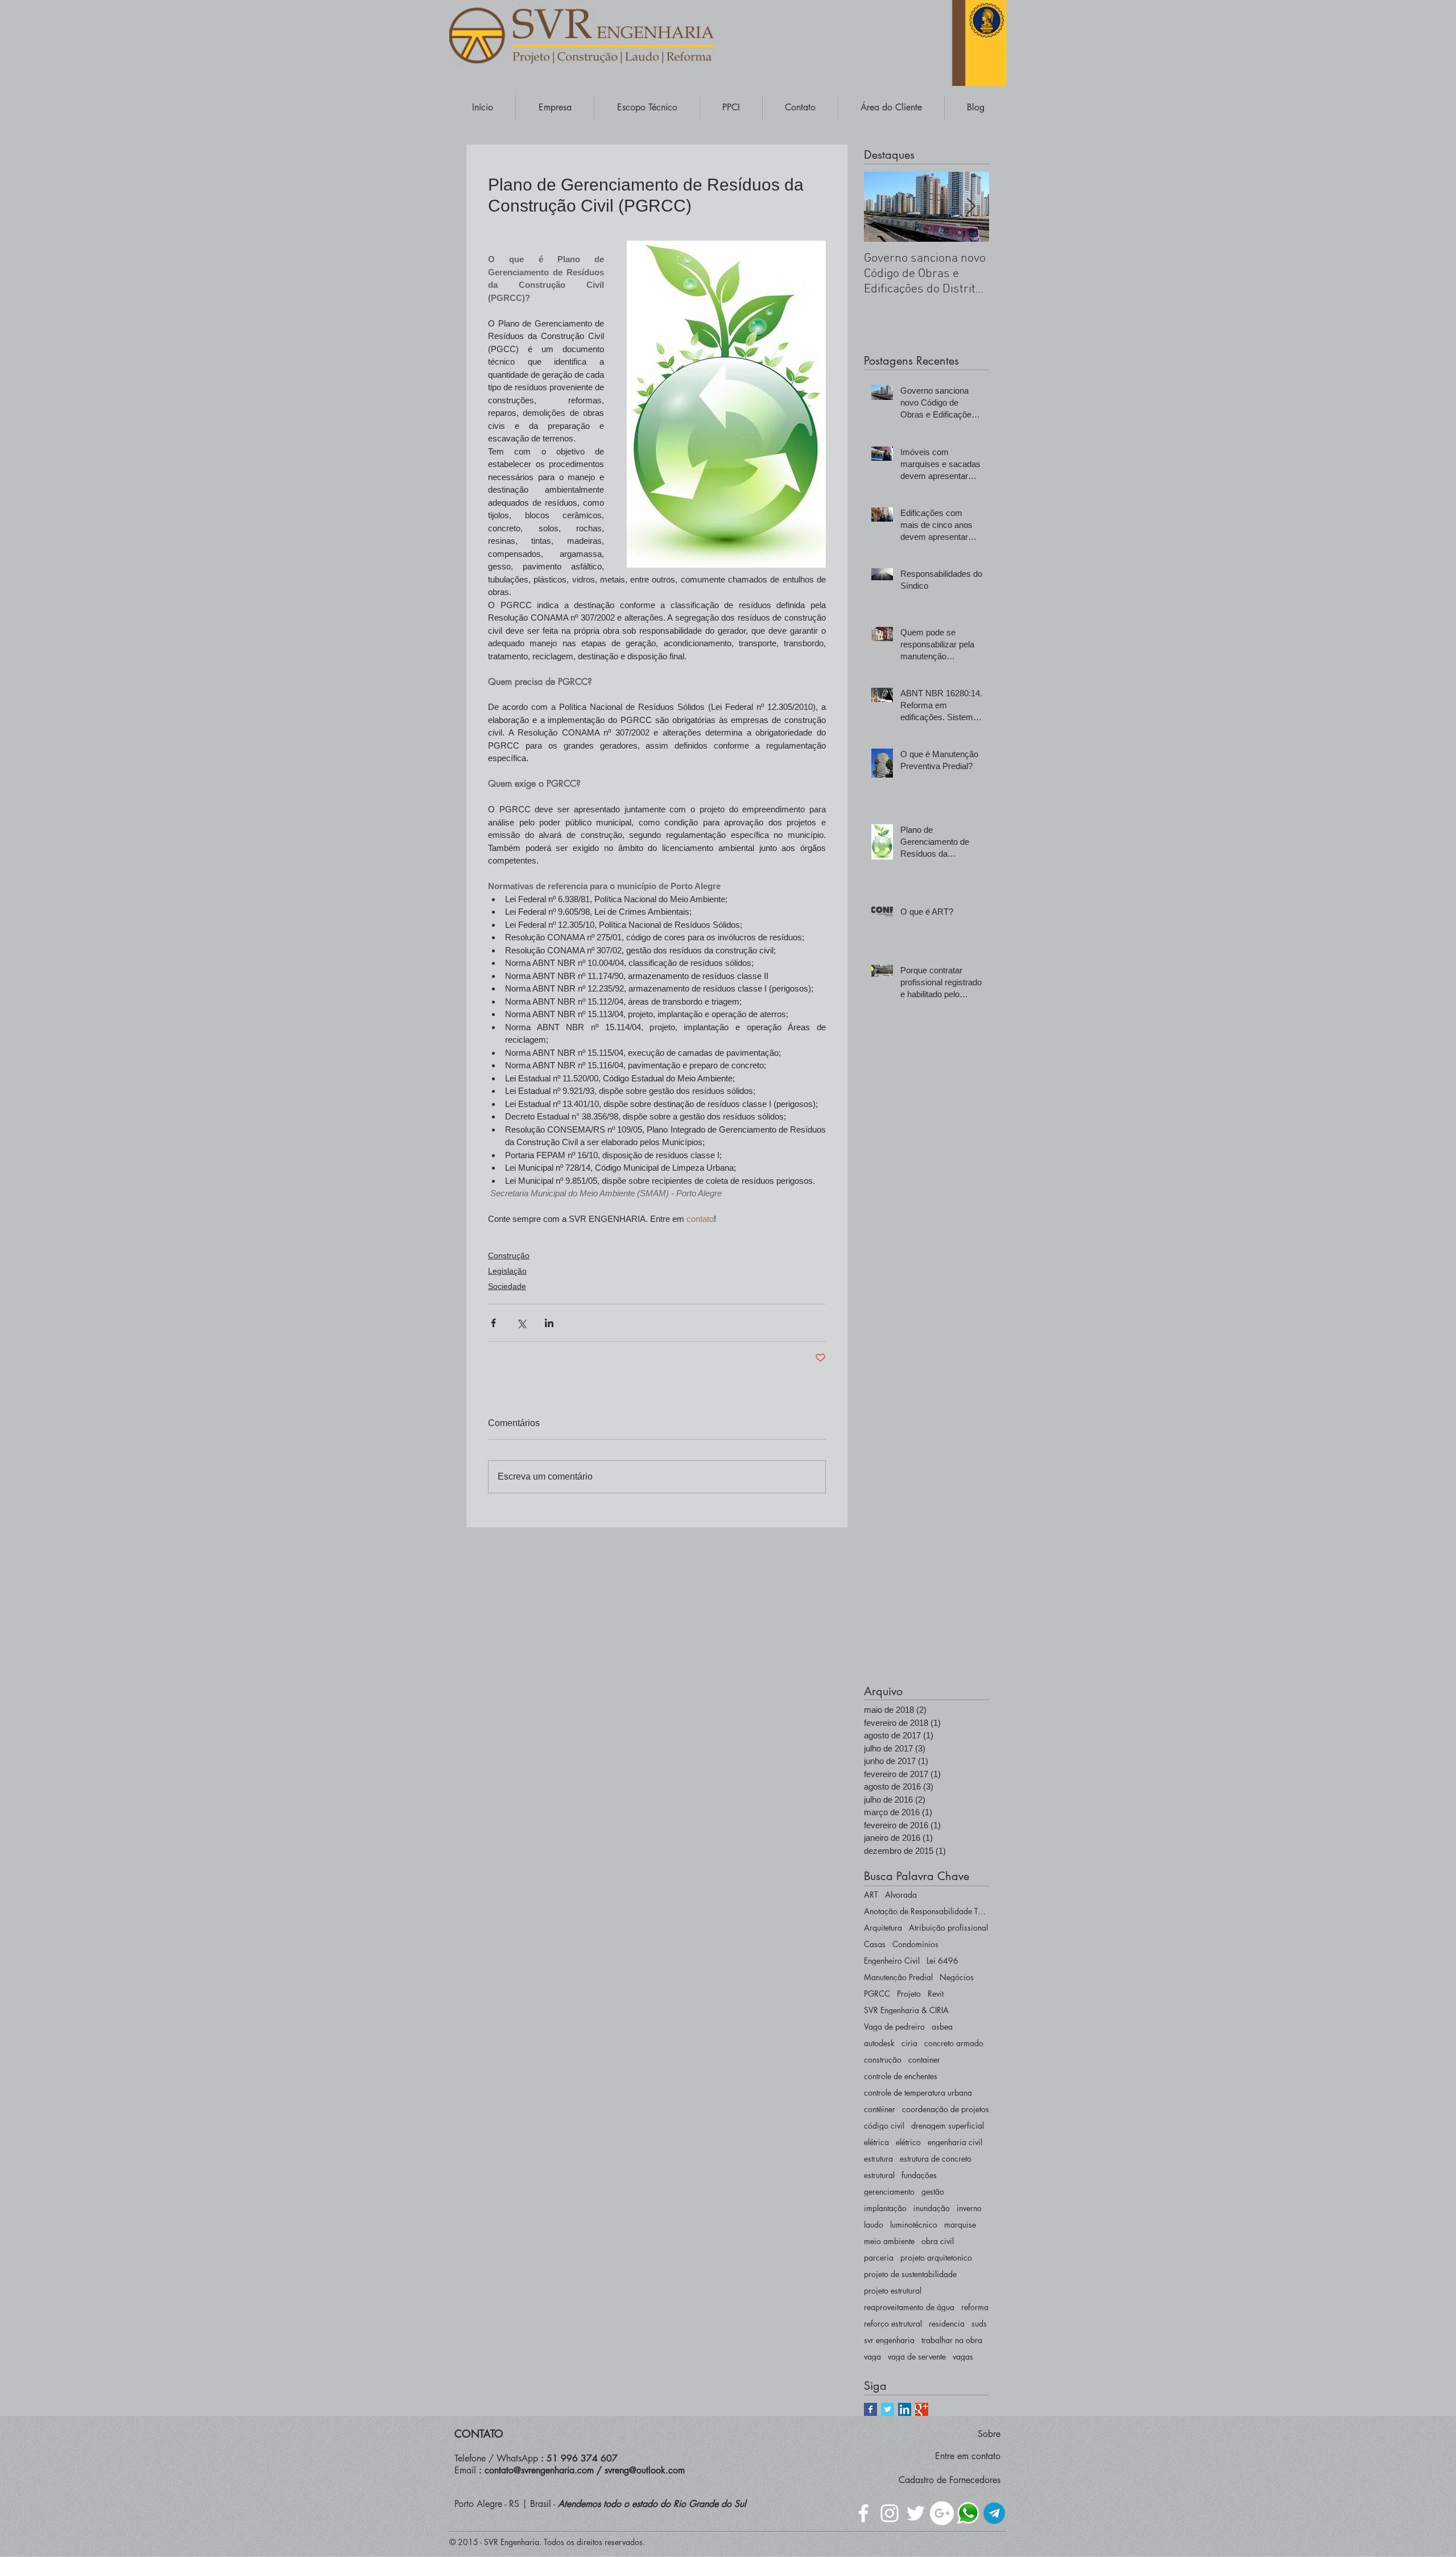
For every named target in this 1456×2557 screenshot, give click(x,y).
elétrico (908, 2142)
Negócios (957, 1977)
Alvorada (901, 1895)
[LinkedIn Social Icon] (905, 2409)
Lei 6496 (942, 1961)
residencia (947, 2323)
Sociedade (507, 1286)
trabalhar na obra (952, 2340)
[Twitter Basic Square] (888, 2409)
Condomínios (915, 1944)
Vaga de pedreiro (894, 2027)
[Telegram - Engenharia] (994, 2513)
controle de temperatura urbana (918, 2093)
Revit (936, 1994)
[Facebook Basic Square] (870, 2409)
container (924, 2060)
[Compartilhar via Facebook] (493, 1323)
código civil (884, 2126)
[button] (555, 107)
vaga (872, 2356)
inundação (932, 2208)
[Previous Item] (882, 207)
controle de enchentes (901, 2076)
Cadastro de (924, 2480)
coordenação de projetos (946, 2109)
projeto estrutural (893, 2290)
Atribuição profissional (948, 1928)
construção (883, 2060)
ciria (909, 2043)
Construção (509, 1255)
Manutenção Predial (898, 1977)
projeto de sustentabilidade (910, 2274)
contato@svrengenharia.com (539, 2470)
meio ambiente (889, 2241)
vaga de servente (917, 2356)
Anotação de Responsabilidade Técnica (926, 1911)
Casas (875, 1944)
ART (871, 1895)
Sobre (989, 2434)
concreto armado (954, 2043)
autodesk (879, 2043)
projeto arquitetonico (936, 2257)
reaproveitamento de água (909, 2307)
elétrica (876, 2142)
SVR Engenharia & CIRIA (906, 2010)
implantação (885, 2208)
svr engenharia (889, 2340)
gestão (933, 2192)
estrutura (878, 2159)
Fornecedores (975, 2480)
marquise (960, 2225)
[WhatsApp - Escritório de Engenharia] (968, 2513)
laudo (874, 2225)
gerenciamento (889, 2192)
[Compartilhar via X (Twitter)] (521, 1323)
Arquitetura (883, 1928)
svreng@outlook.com (645, 2470)
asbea (942, 2027)
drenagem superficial (948, 2126)
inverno (969, 2208)
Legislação (507, 1271)
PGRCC (877, 1994)
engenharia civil (955, 2142)
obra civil (938, 2241)
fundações (919, 2175)
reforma (975, 2307)
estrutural (879, 2175)
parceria (879, 2257)
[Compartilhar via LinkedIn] (549, 1323)
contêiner (880, 2109)
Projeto (909, 1994)
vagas (963, 2356)
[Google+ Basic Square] (922, 2409)
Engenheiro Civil (892, 1961)
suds (979, 2323)
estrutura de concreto (936, 2159)
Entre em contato (968, 2456)
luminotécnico (914, 2225)
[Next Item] (971, 207)
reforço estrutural (893, 2323)
